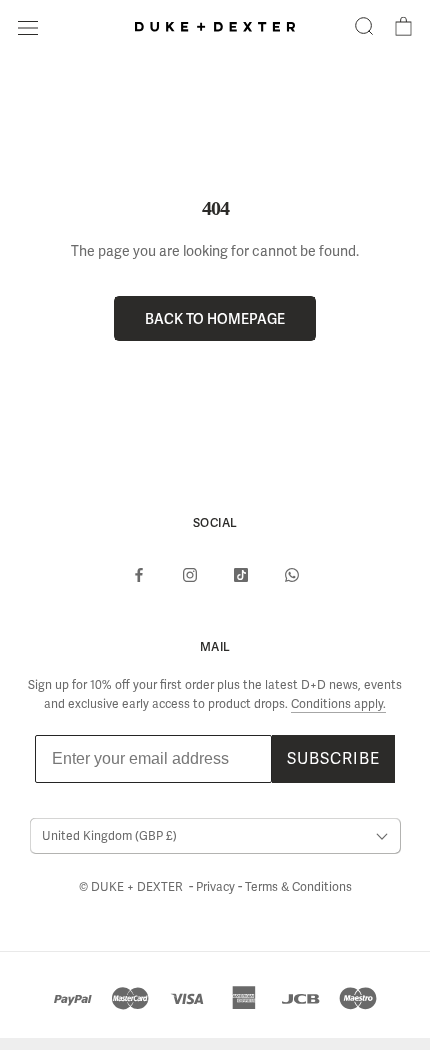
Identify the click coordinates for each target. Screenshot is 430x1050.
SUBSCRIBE (333, 758)
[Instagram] (190, 574)
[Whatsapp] (292, 574)
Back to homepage (215, 318)
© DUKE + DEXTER (132, 887)
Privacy (217, 887)
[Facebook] (139, 574)
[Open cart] (403, 27)
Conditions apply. (338, 704)
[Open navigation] (28, 26)
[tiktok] (241, 574)
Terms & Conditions (298, 887)
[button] (364, 27)
